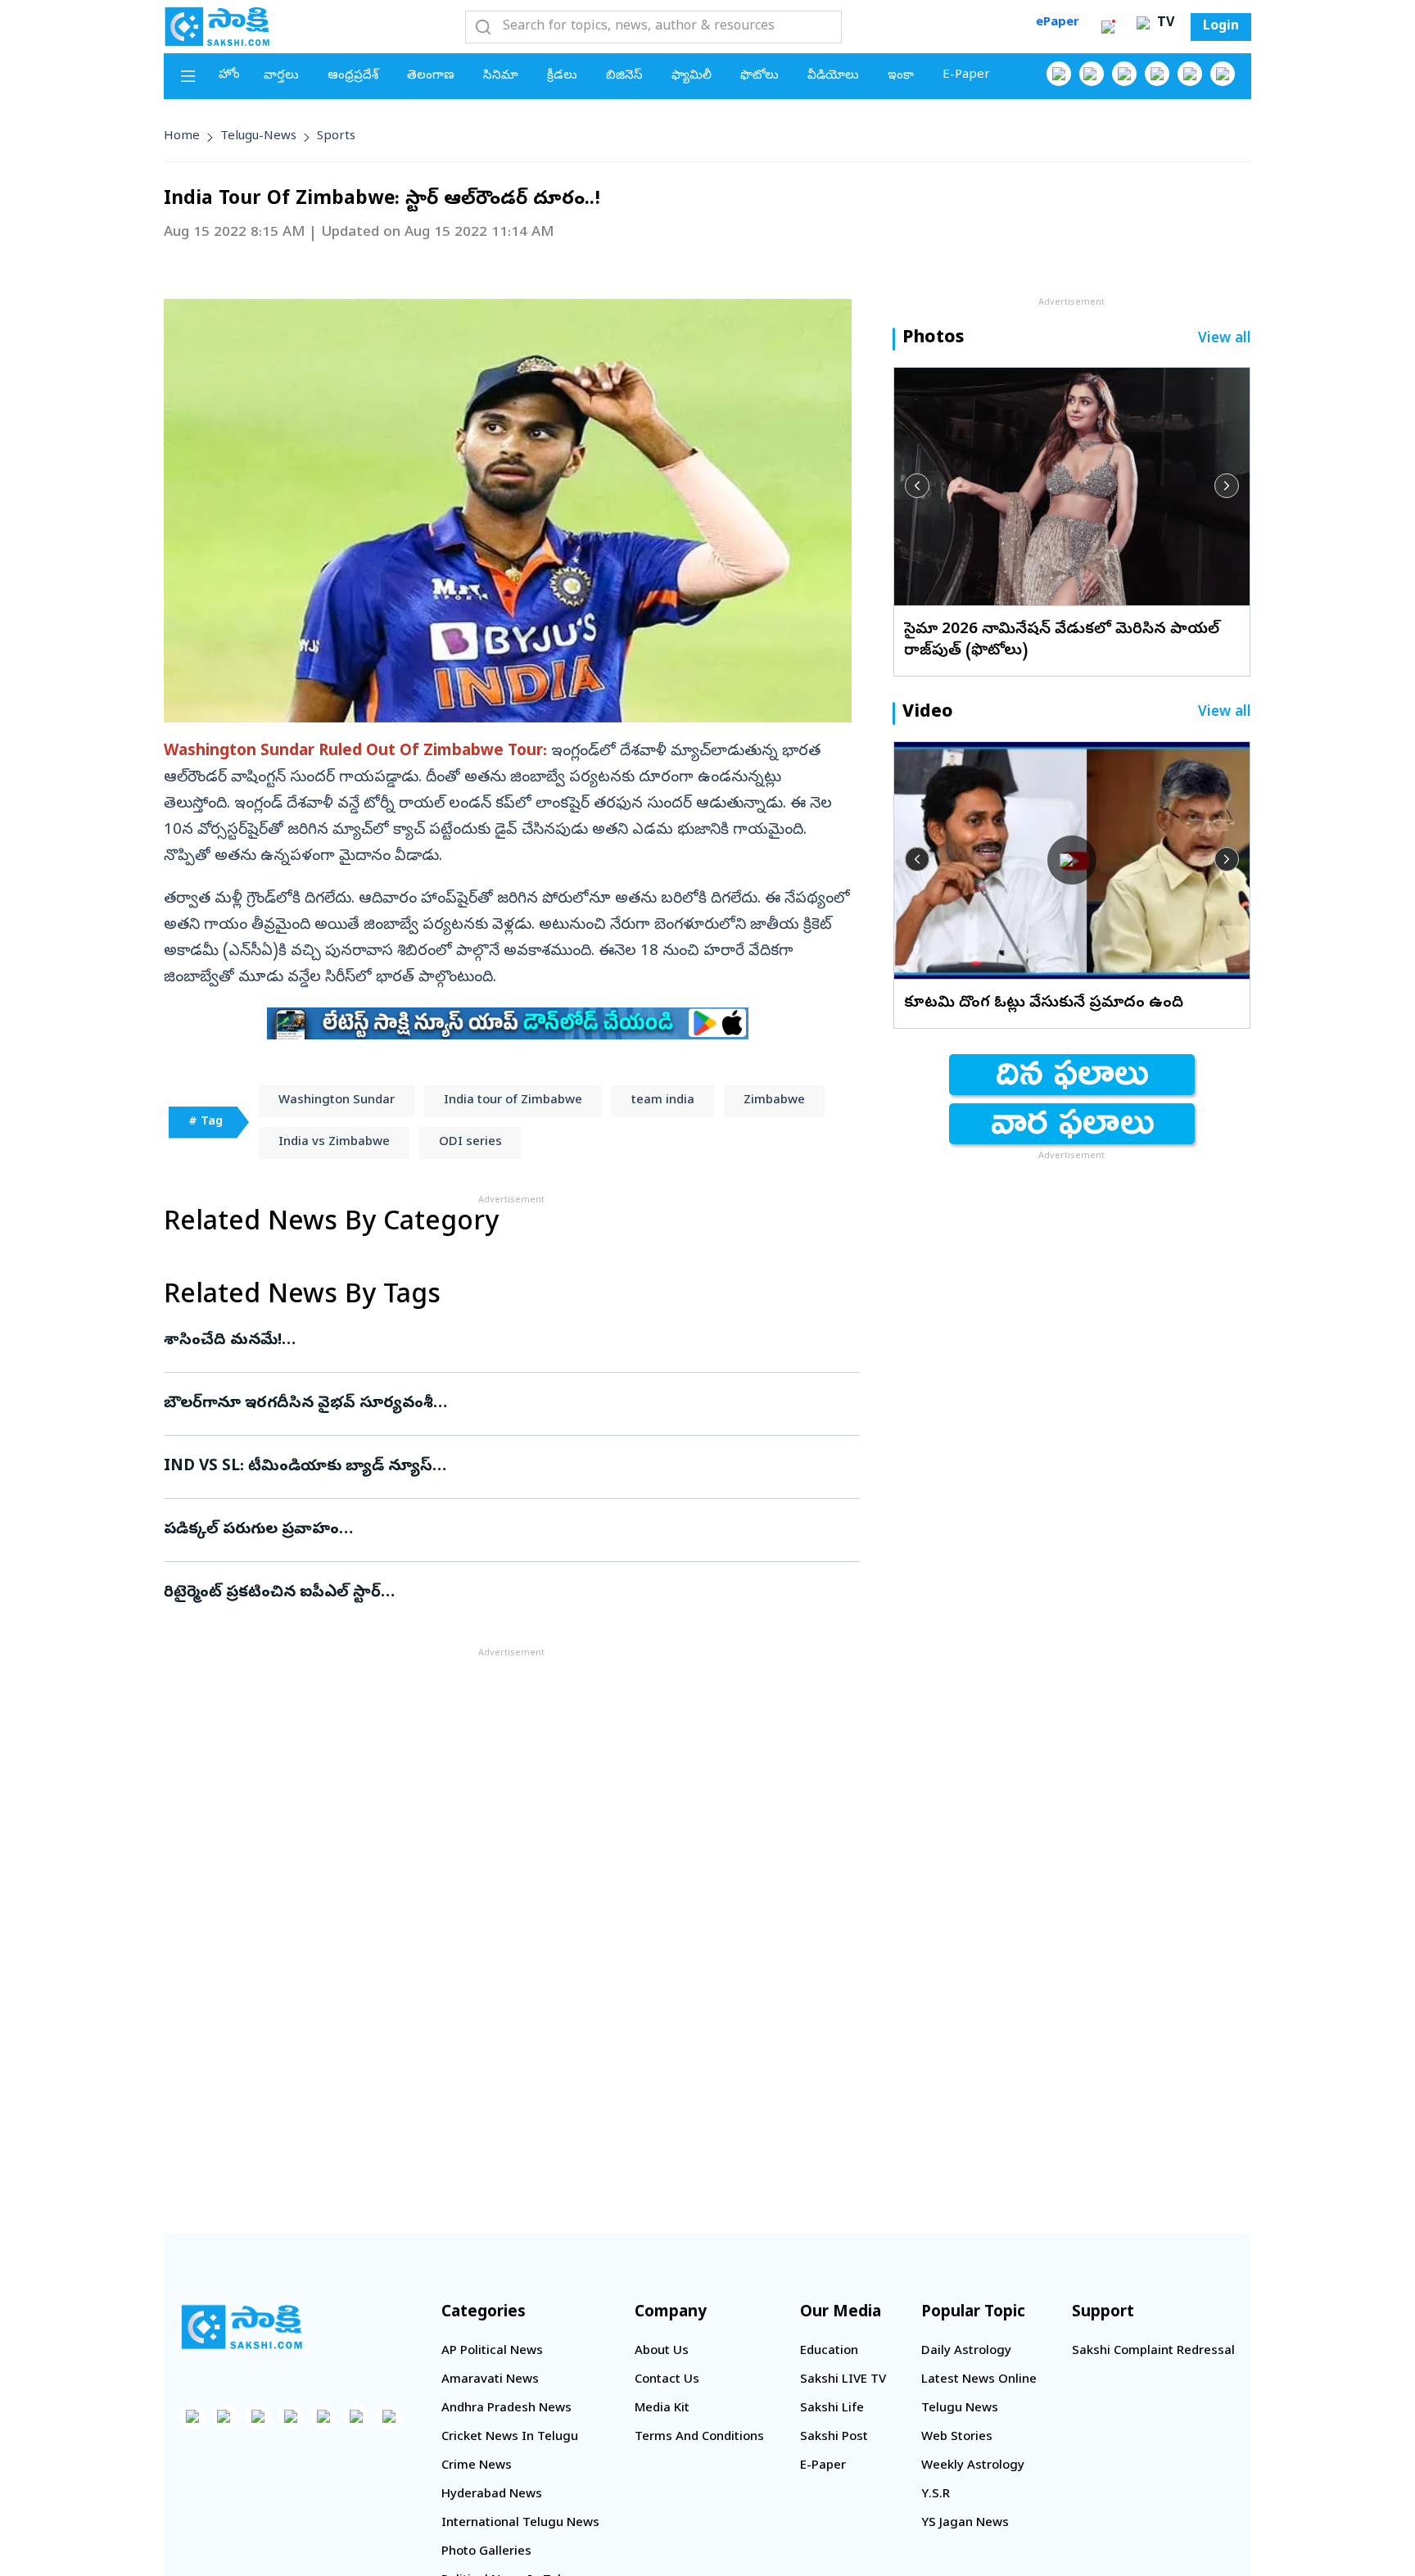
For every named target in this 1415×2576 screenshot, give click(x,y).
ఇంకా (901, 76)
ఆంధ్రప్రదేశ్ (353, 76)
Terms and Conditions (699, 2438)
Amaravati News (490, 2380)
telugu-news (258, 137)
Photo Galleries (486, 2552)
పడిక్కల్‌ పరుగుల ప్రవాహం (497, 1530)
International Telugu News (520, 2524)
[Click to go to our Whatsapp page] (1092, 74)
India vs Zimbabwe (334, 1143)
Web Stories (957, 2438)
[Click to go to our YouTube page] (1190, 74)
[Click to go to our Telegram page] (356, 2416)
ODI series (470, 1143)
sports (336, 137)
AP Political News (492, 2352)
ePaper (1058, 23)
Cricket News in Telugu (510, 2438)
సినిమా (501, 76)
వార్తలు (281, 76)
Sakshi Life (832, 2409)
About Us (662, 2352)
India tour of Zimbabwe (513, 1101)
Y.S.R (936, 2495)
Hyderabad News (492, 2495)
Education (829, 2352)
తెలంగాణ (431, 76)
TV (1164, 24)
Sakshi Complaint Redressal (1153, 2352)
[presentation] (917, 486)
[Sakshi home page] (242, 2327)
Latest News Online (979, 2380)
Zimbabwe (774, 1101)
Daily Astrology (966, 2352)
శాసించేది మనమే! (504, 1341)
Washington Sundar (337, 1101)
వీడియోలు (833, 76)
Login (1221, 27)
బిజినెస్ (624, 76)
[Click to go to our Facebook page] (1059, 74)
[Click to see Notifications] (1108, 27)
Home (182, 137)
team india (663, 1101)
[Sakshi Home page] (217, 26)
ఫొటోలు (759, 76)
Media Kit (662, 2409)
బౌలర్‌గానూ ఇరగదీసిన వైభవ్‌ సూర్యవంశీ (491, 1404)
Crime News (477, 2466)
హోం (229, 75)
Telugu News (960, 2409)
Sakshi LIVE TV (843, 2380)
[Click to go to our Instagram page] (1157, 74)
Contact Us (667, 2380)
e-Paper (966, 75)
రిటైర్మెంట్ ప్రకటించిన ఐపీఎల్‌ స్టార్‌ (511, 1593)
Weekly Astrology (973, 2466)
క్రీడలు (562, 76)
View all (1225, 340)
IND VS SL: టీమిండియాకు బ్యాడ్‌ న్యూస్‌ (498, 1467)
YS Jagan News (965, 2524)
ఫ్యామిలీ (692, 76)
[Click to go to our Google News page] (1223, 74)
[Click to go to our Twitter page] (1124, 74)
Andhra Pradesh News (506, 2409)
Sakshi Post (834, 2438)
